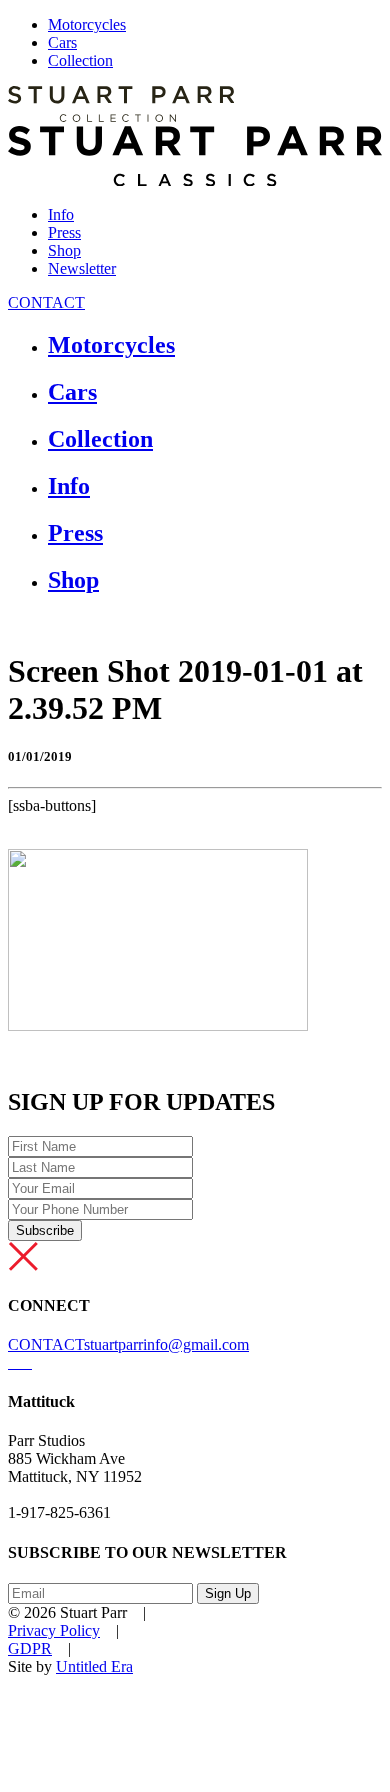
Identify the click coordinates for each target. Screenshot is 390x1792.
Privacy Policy (54, 1630)
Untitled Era (94, 1666)
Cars (62, 42)
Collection (80, 60)
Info (61, 214)
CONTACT (46, 302)
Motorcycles (87, 24)
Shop (64, 250)
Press (64, 232)
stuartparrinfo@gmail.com (166, 1344)
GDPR (30, 1648)
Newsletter (82, 268)
